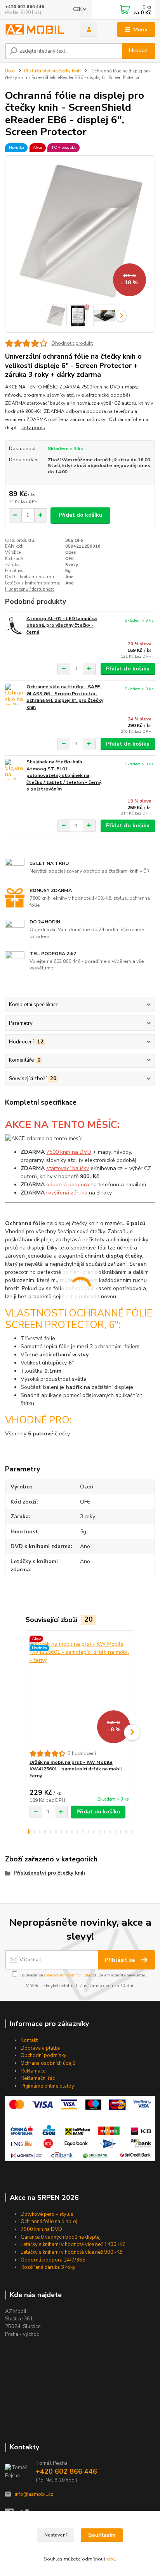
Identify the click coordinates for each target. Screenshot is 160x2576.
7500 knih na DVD (69, 1152)
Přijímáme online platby (47, 2086)
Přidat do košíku (80, 515)
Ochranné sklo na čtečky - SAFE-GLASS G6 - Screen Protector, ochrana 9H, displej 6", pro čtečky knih (65, 697)
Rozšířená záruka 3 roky (48, 2267)
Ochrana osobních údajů (48, 2063)
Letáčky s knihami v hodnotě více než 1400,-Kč (73, 2244)
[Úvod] (36, 30)
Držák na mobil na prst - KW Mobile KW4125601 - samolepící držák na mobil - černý (77, 1769)
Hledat (138, 51)
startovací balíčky (68, 1168)
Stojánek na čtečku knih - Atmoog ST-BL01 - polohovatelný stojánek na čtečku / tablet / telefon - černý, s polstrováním (64, 775)
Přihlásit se (121, 1960)
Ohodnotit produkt (72, 343)
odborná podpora (68, 1185)
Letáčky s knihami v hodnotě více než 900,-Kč (71, 2252)
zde (111, 2559)
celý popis (33, 428)
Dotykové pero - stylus (47, 2214)
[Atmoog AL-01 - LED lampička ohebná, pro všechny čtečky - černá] (14, 626)
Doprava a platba (41, 2048)
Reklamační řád (38, 2078)
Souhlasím (102, 2535)
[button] (29, 1832)
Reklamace (33, 2071)
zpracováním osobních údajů (68, 1975)
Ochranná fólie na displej (49, 2222)
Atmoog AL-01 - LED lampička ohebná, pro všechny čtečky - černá (62, 625)
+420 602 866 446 (25, 7)
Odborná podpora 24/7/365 (53, 2260)
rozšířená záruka (67, 1193)
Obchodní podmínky (43, 2055)
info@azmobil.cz (34, 2494)
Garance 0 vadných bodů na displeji (61, 2237)
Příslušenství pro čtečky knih (52, 71)
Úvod (10, 71)
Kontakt (29, 2040)
